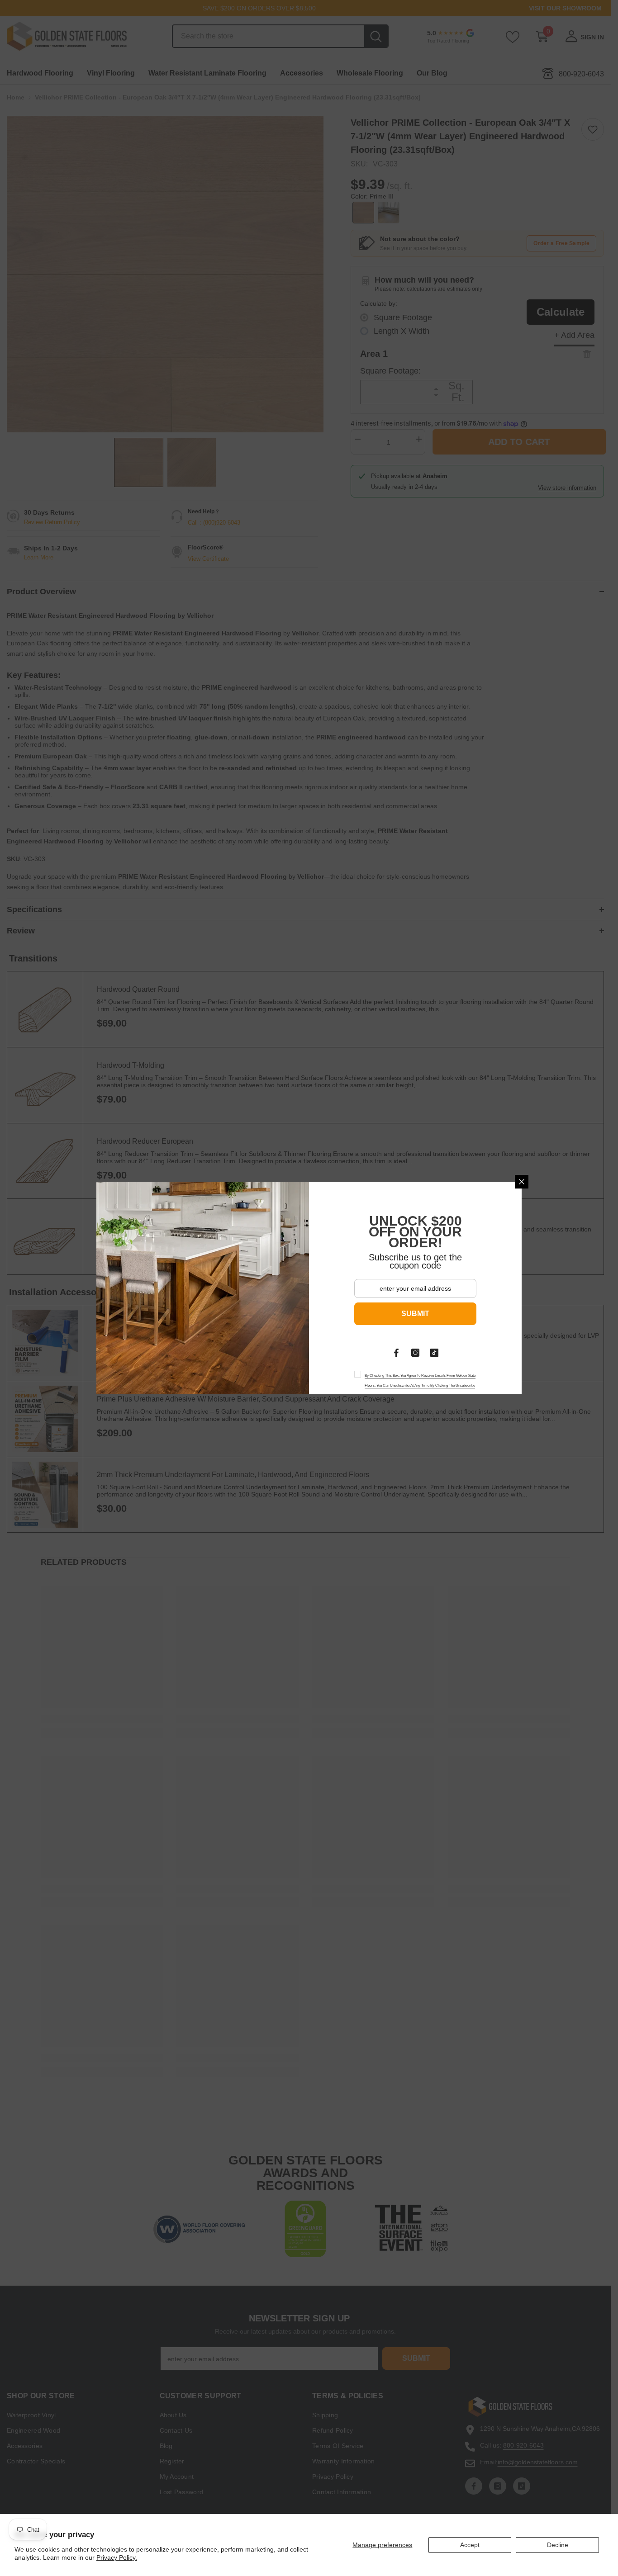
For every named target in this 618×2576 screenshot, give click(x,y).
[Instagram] (415, 1353)
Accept (470, 2545)
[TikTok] (434, 1353)
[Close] (522, 1182)
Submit (415, 1314)
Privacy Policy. (117, 2557)
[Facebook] (396, 1353)
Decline (558, 2545)
